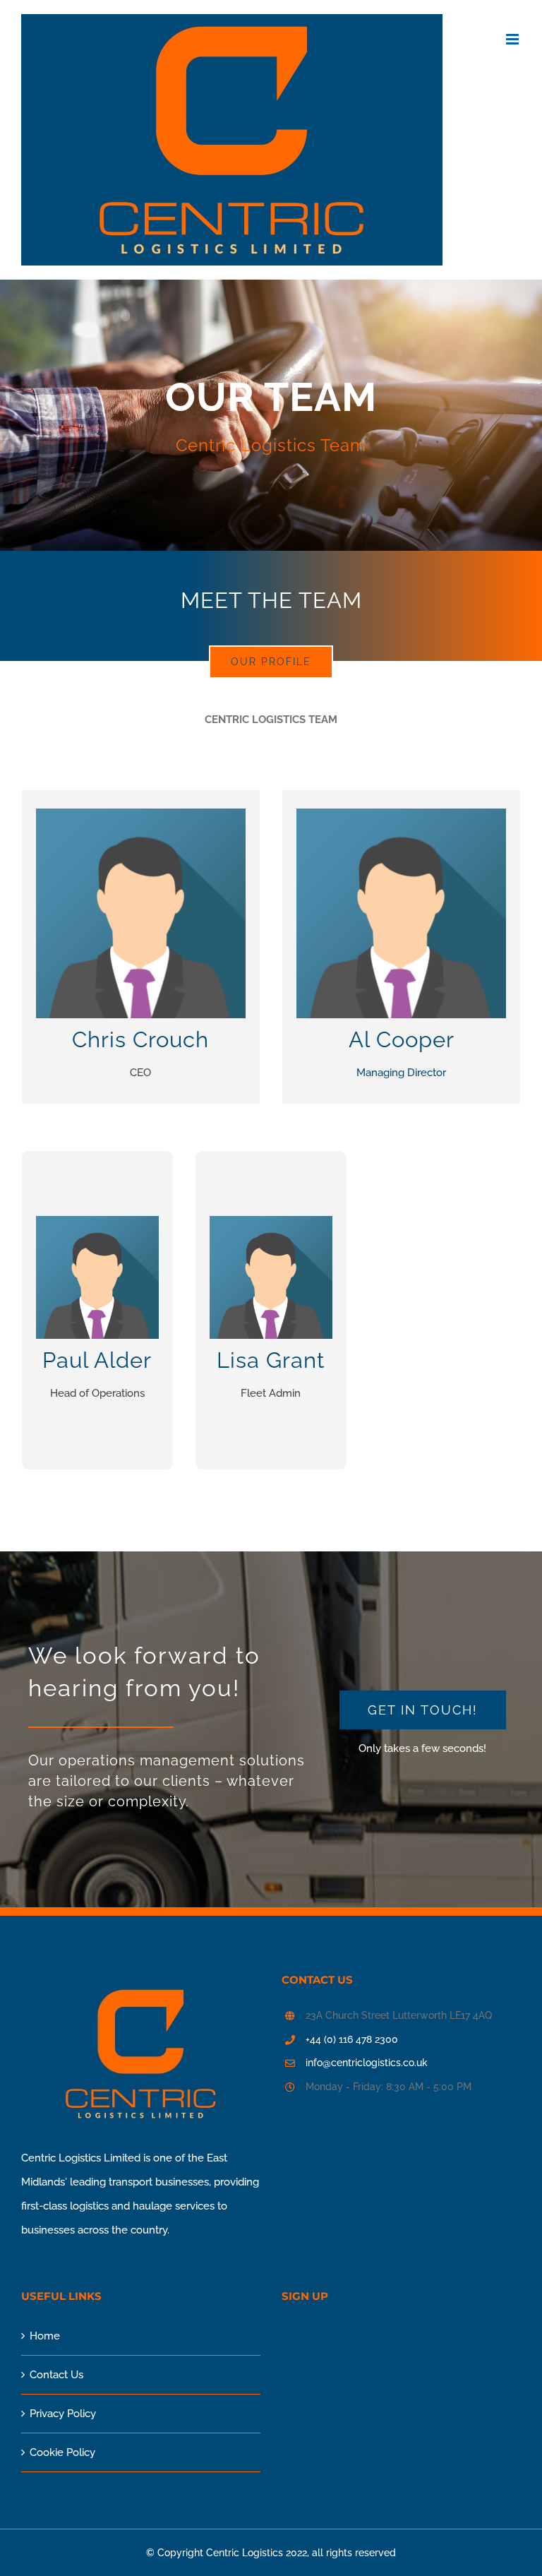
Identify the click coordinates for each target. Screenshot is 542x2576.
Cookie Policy (62, 2452)
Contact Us (56, 2375)
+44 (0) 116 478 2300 (352, 2039)
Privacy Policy (63, 2414)
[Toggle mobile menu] (513, 39)
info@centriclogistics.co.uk (367, 2063)
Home (45, 2336)
